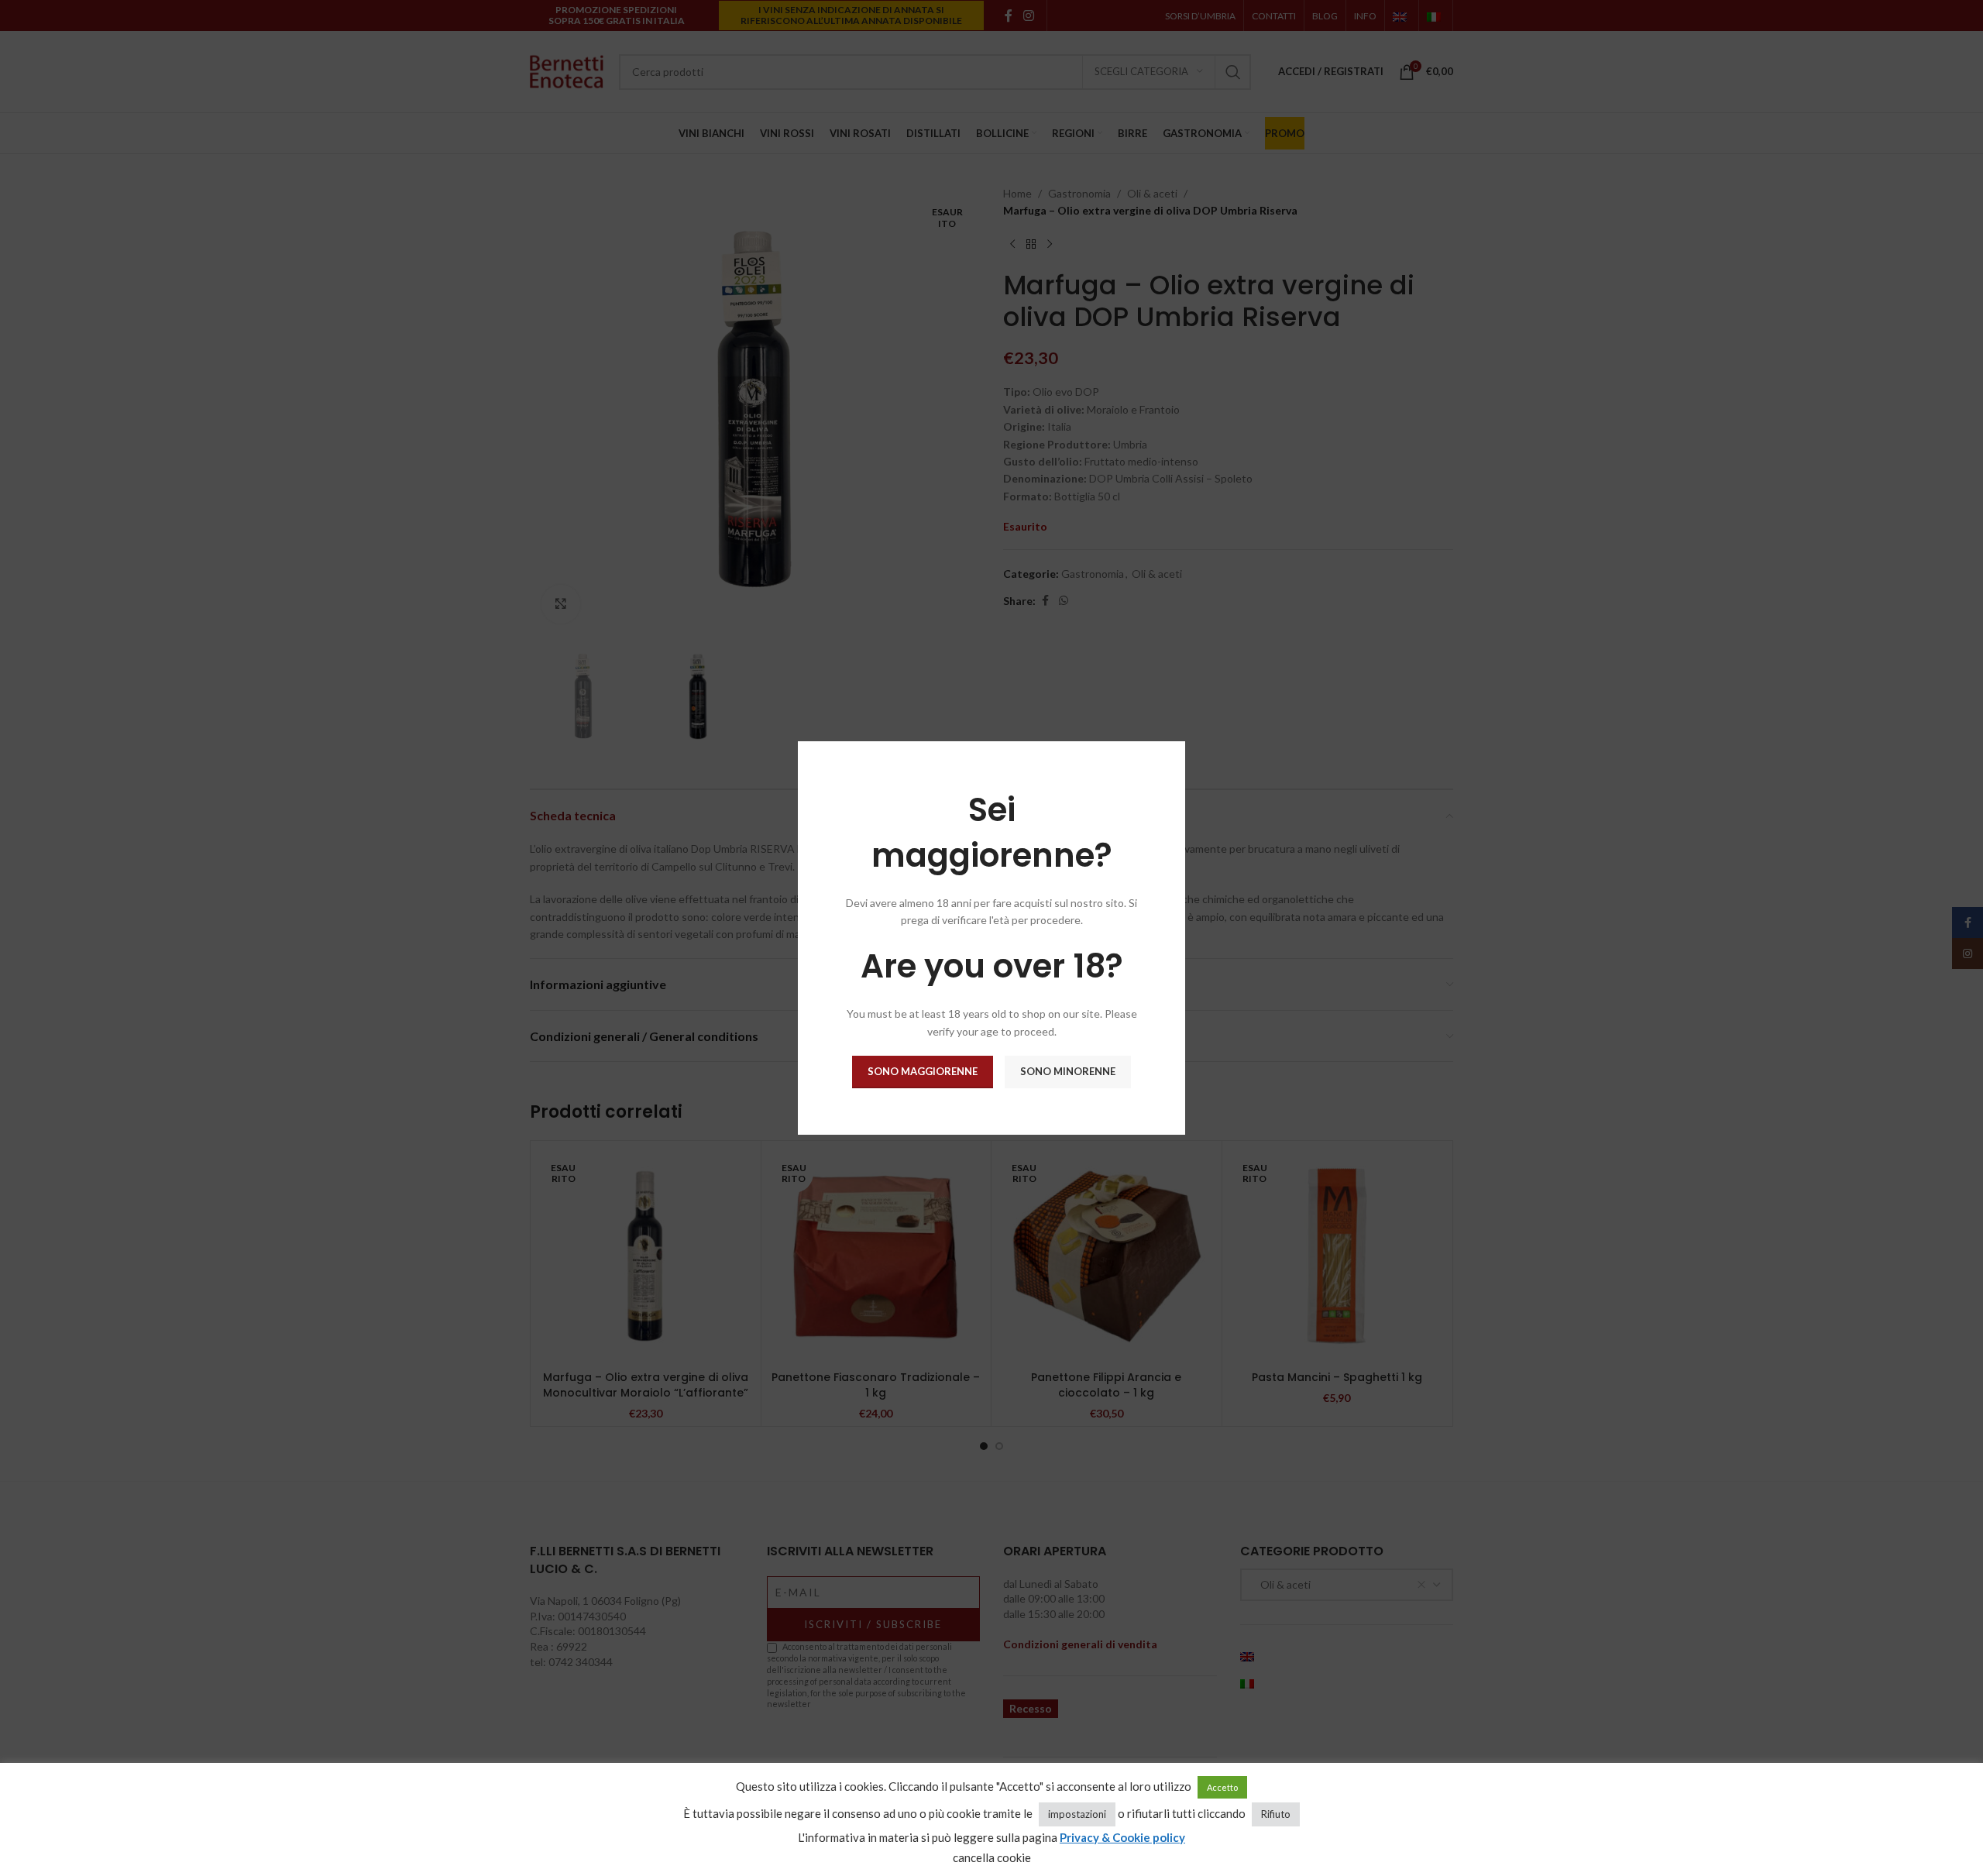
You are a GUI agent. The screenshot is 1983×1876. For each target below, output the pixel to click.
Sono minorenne (1068, 1071)
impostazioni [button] (1077, 1814)
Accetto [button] (1222, 1787)
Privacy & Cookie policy (1122, 1837)
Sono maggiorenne (923, 1071)
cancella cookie (992, 1857)
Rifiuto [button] (1276, 1814)
